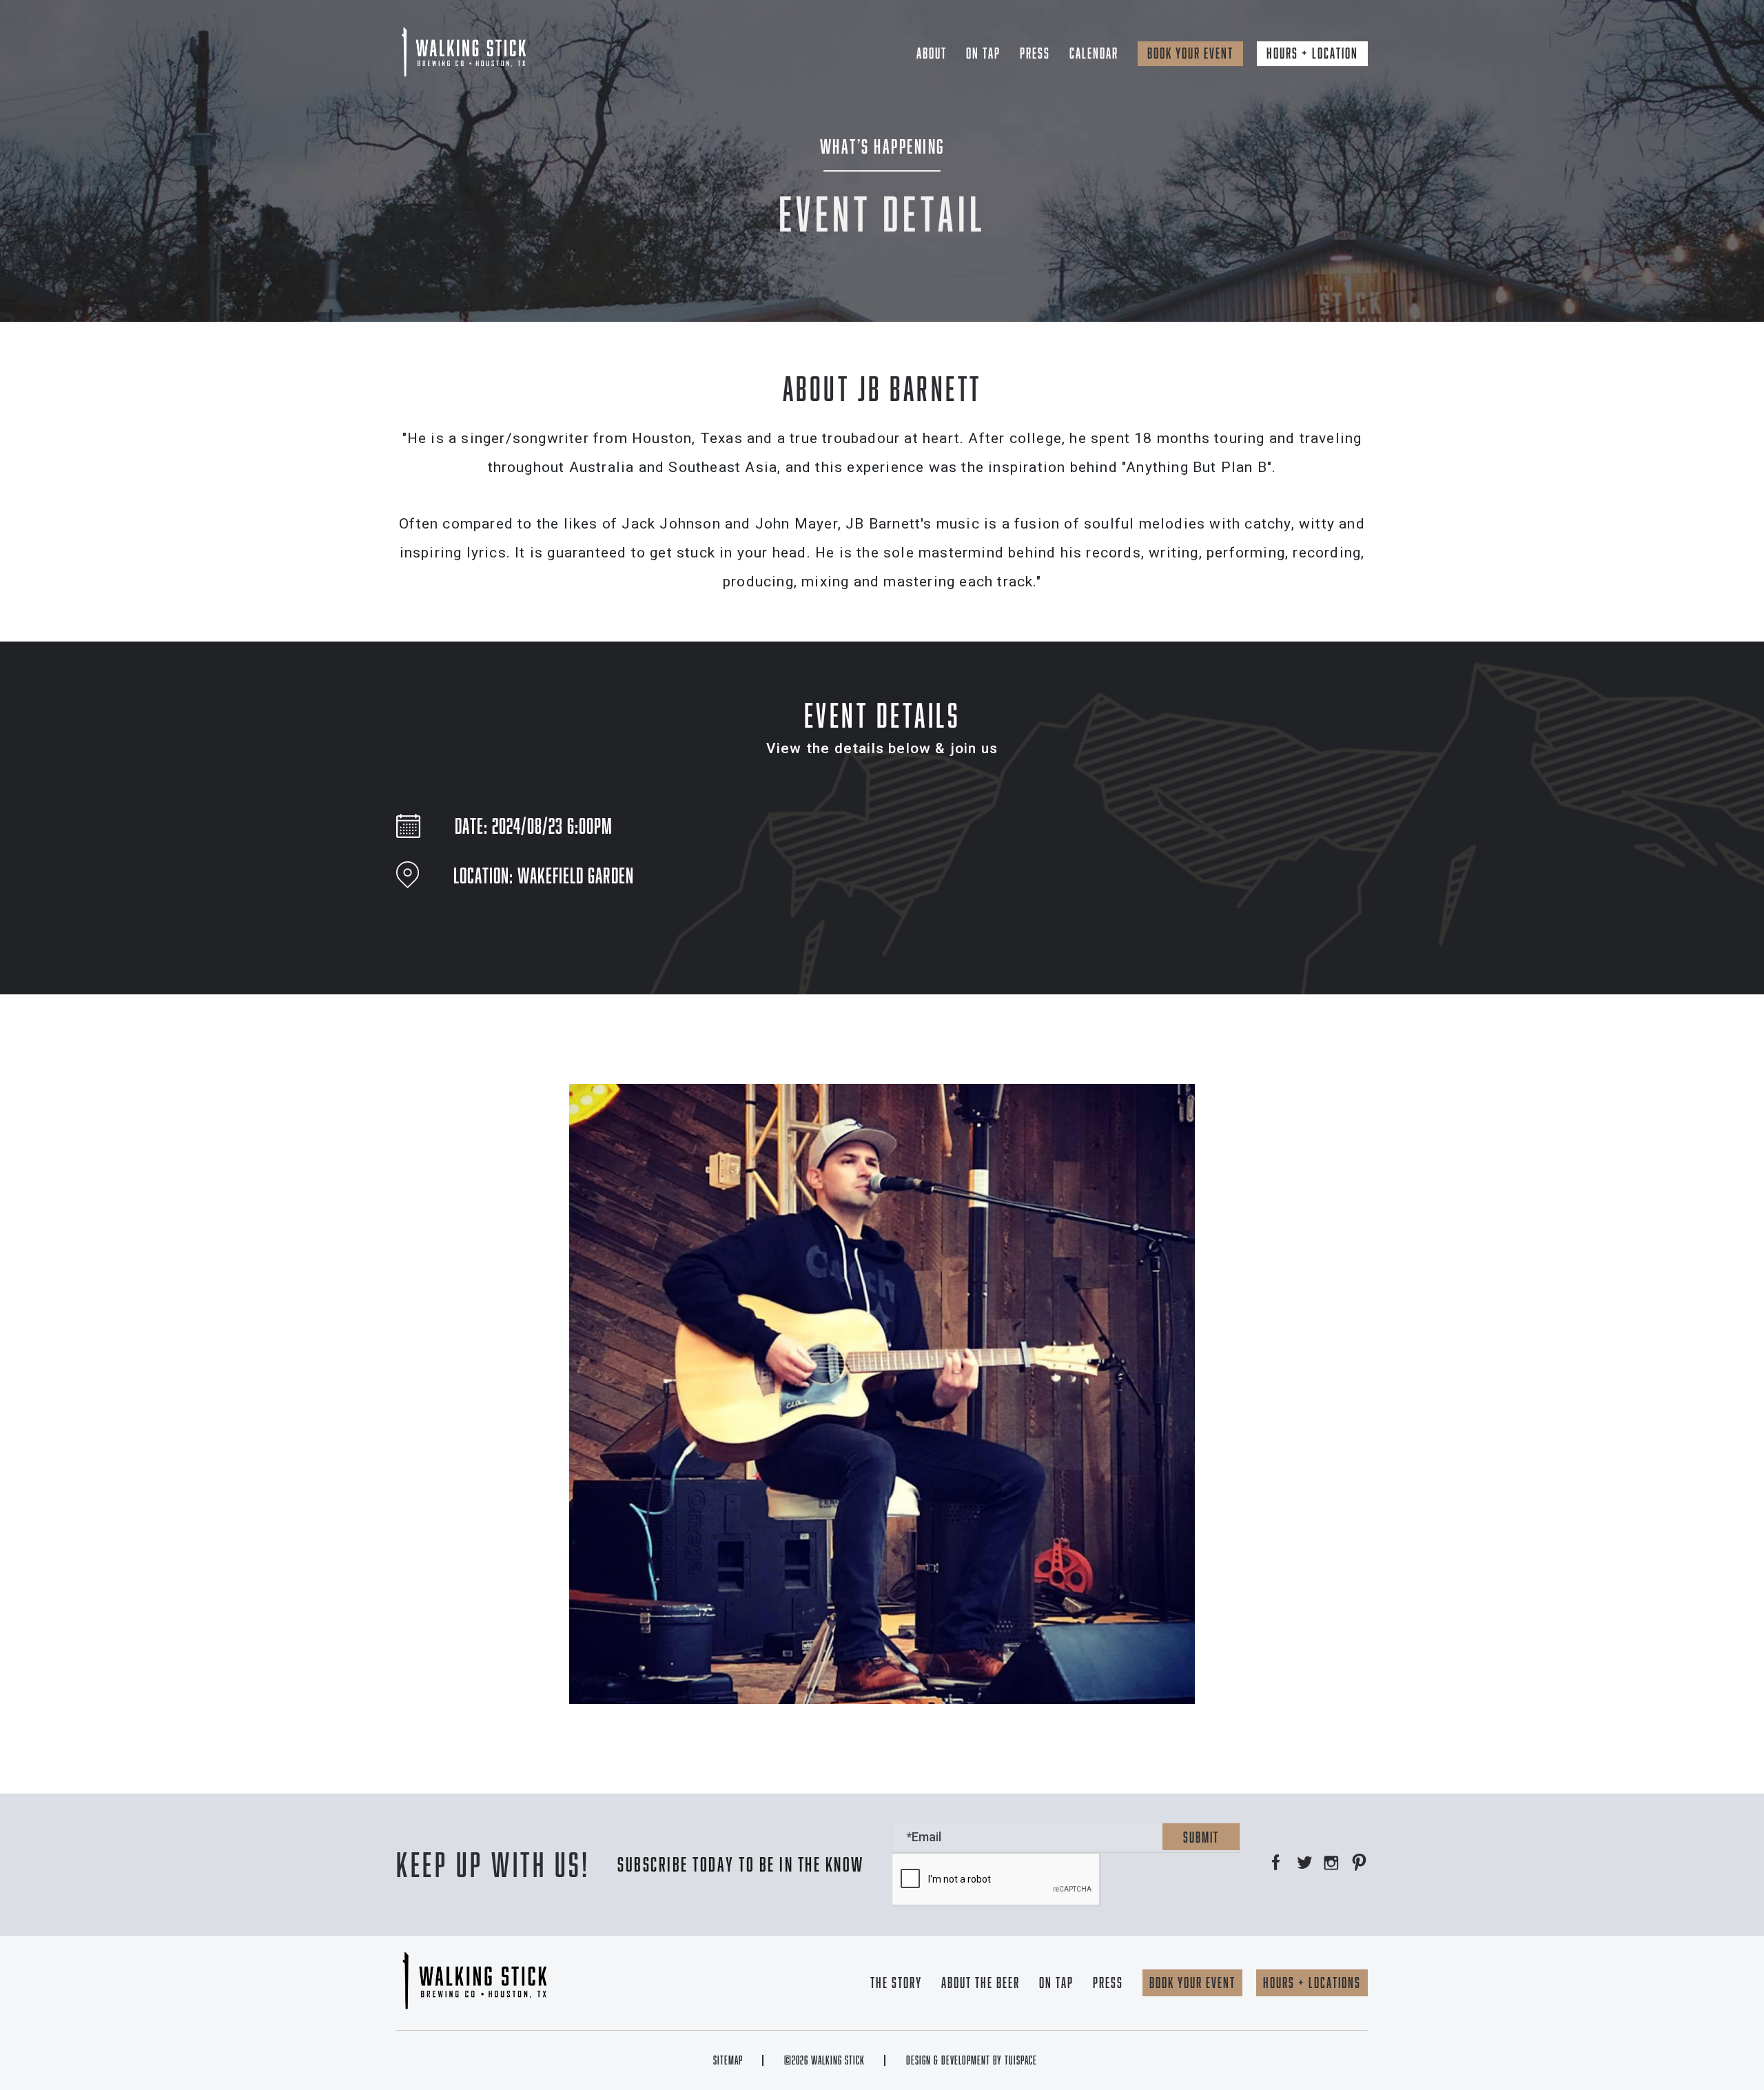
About (932, 53)
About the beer (981, 1983)
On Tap (983, 53)
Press (1035, 53)
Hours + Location (1312, 53)
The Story (896, 1983)
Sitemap (728, 2060)
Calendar (1094, 53)
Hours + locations (1312, 1983)
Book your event (1190, 53)
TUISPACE (1021, 2060)
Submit (1201, 1837)
